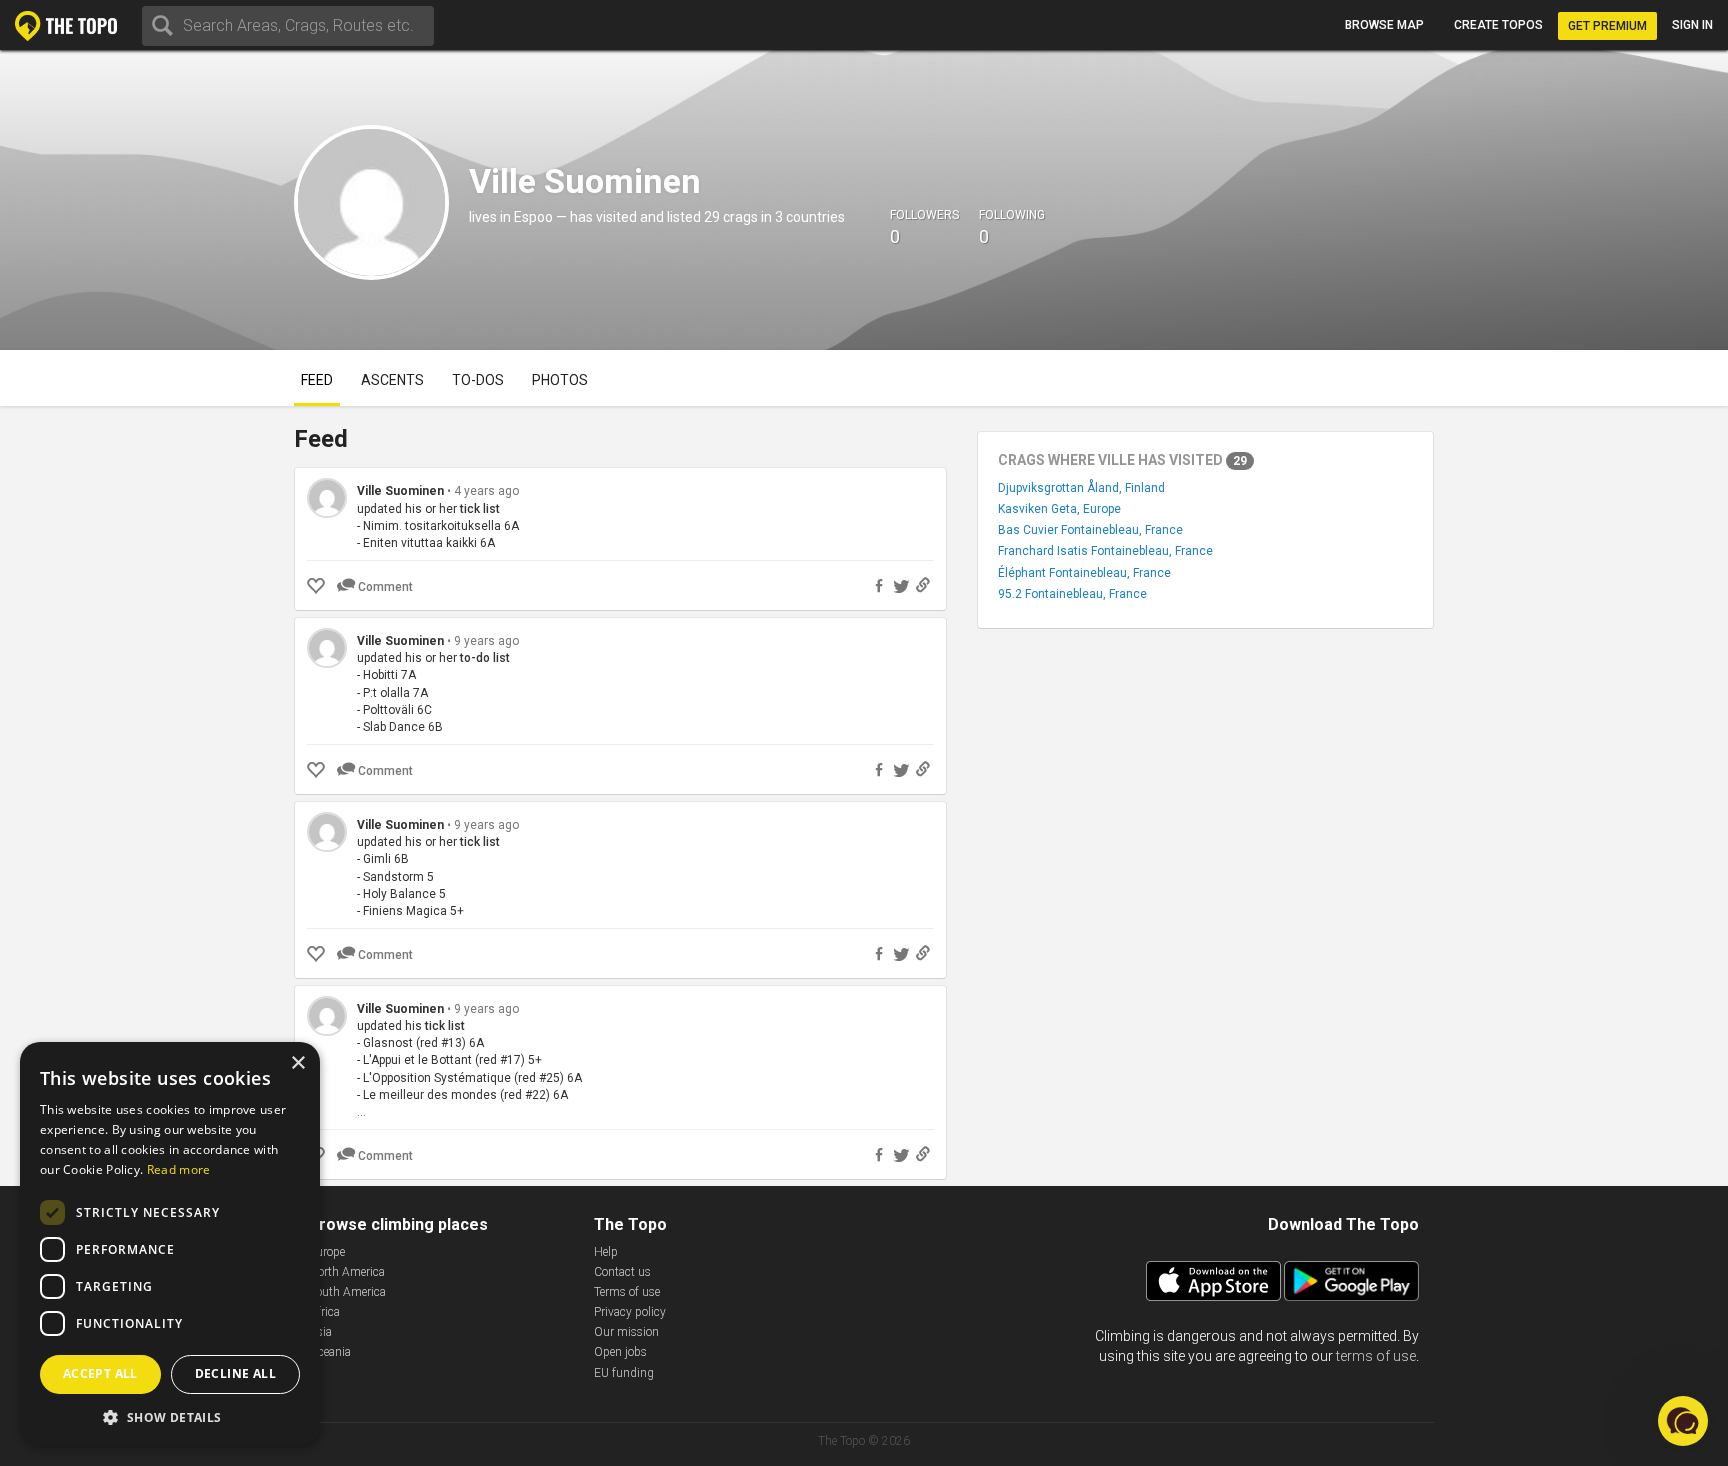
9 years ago (486, 641)
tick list (480, 509)
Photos (560, 380)
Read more (179, 1169)
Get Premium (1607, 26)
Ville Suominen (400, 491)
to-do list (485, 658)
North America (347, 1272)
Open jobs (620, 1352)
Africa (324, 1312)
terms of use (1376, 1356)
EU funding (624, 1373)
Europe (327, 1252)
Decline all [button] (235, 1373)
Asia (320, 1332)
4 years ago (486, 491)
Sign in (1692, 25)
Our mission (626, 1332)
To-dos (478, 380)
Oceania (330, 1352)
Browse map (1384, 25)
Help (606, 1252)
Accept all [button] (100, 1373)
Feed (317, 380)
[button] (170, 1416)
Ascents (392, 380)
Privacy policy (630, 1312)
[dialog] (170, 1244)
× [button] (297, 1063)
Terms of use (627, 1292)
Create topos (1498, 25)
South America (347, 1292)
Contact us (622, 1272)
